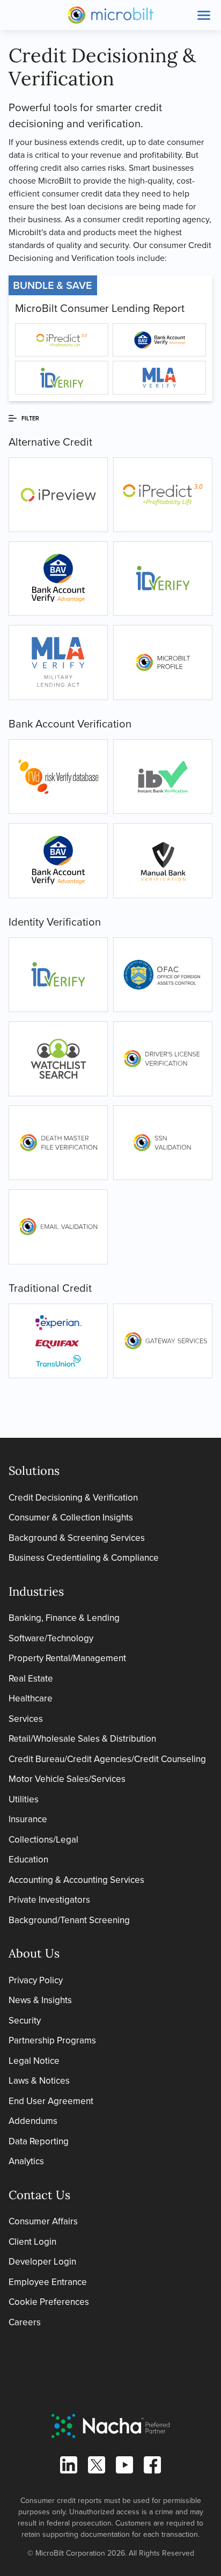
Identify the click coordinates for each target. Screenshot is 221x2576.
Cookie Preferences (49, 2302)
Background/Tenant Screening (69, 1920)
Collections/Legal (43, 1840)
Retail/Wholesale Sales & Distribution (82, 1739)
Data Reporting (39, 2141)
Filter (30, 418)
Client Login (32, 2242)
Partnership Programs (52, 2040)
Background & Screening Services (77, 1538)
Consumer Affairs (43, 2221)
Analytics (26, 2161)
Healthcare (31, 1698)
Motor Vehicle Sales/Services (67, 1779)
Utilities (24, 1799)
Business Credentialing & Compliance (84, 1558)
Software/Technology (51, 1638)
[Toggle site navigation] (204, 15)
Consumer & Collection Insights (71, 1518)
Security (25, 2021)
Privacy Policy (36, 1980)
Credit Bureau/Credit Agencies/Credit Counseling (107, 1759)
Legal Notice (34, 2061)
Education (28, 1860)
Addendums (33, 2121)
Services (26, 1719)
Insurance (28, 1819)
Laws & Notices (39, 2081)
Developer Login (42, 2262)
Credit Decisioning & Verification (73, 1498)
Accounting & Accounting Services (76, 1880)
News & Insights (40, 2000)
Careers (25, 2322)
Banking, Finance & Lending (64, 1618)
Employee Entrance (48, 2282)
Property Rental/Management (67, 1658)
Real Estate (31, 1679)
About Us (34, 1953)
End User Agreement (51, 2101)
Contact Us (39, 2195)
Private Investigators (49, 1900)
